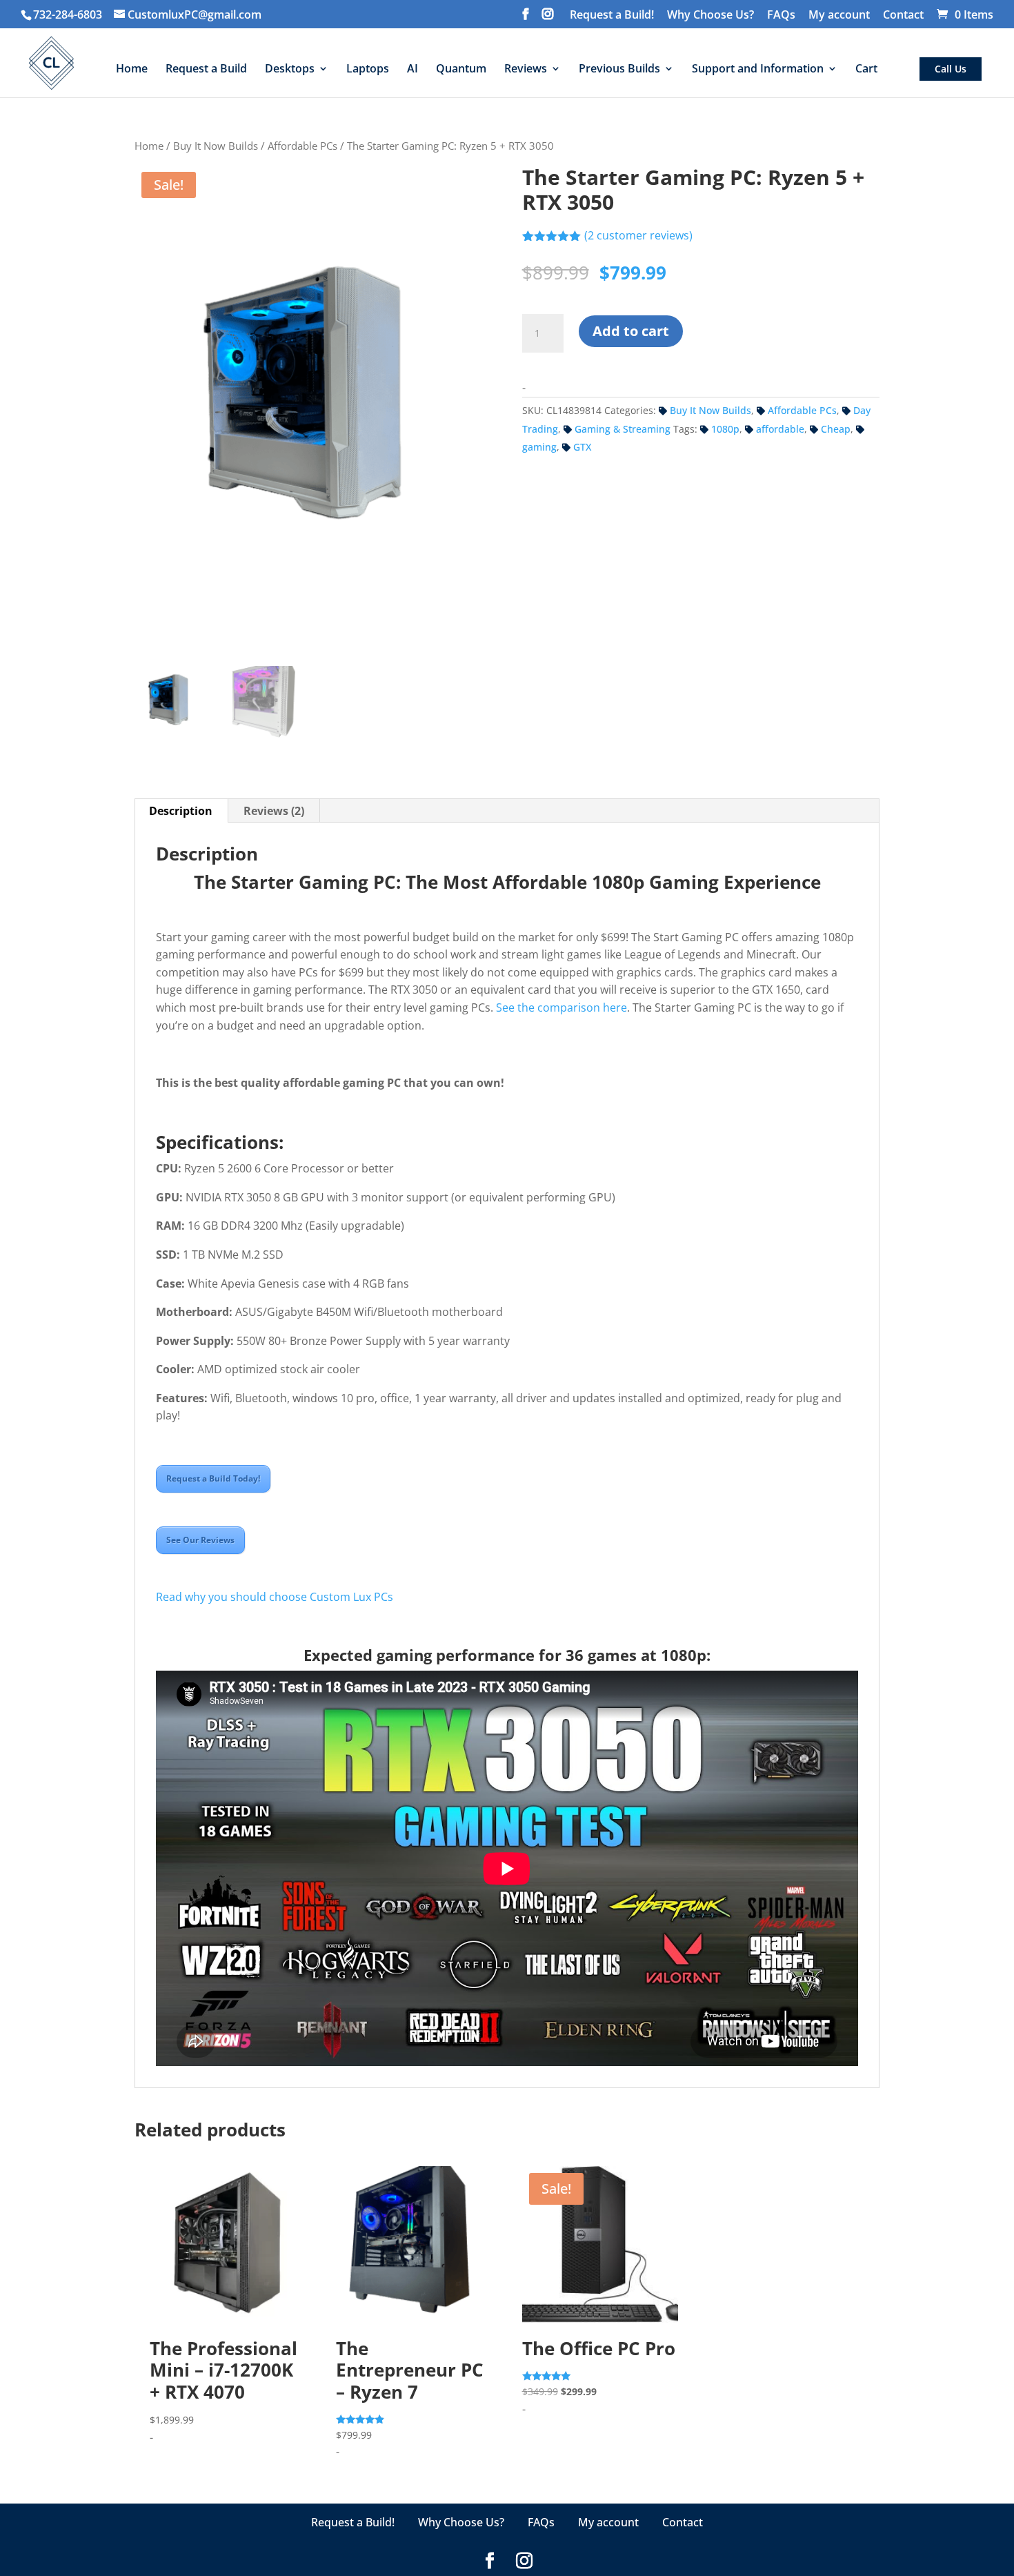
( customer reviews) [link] (638, 235)
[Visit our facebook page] (526, 18)
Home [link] (149, 146)
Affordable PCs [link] (302, 146)
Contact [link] (903, 16)
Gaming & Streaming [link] (623, 429)
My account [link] (839, 16)
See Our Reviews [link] (200, 1540)
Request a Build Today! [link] (213, 1478)
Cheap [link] (836, 429)
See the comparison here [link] (561, 1007)
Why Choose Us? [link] (710, 16)
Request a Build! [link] (612, 16)
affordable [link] (780, 429)
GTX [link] (582, 447)
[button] (1000, 2472)
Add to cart (631, 331)
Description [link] (181, 811)
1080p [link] (725, 429)
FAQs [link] (781, 16)
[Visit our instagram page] (548, 18)
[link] (188, 14)
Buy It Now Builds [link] (216, 146)
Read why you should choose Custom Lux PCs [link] (275, 1597)
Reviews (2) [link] (274, 811)
